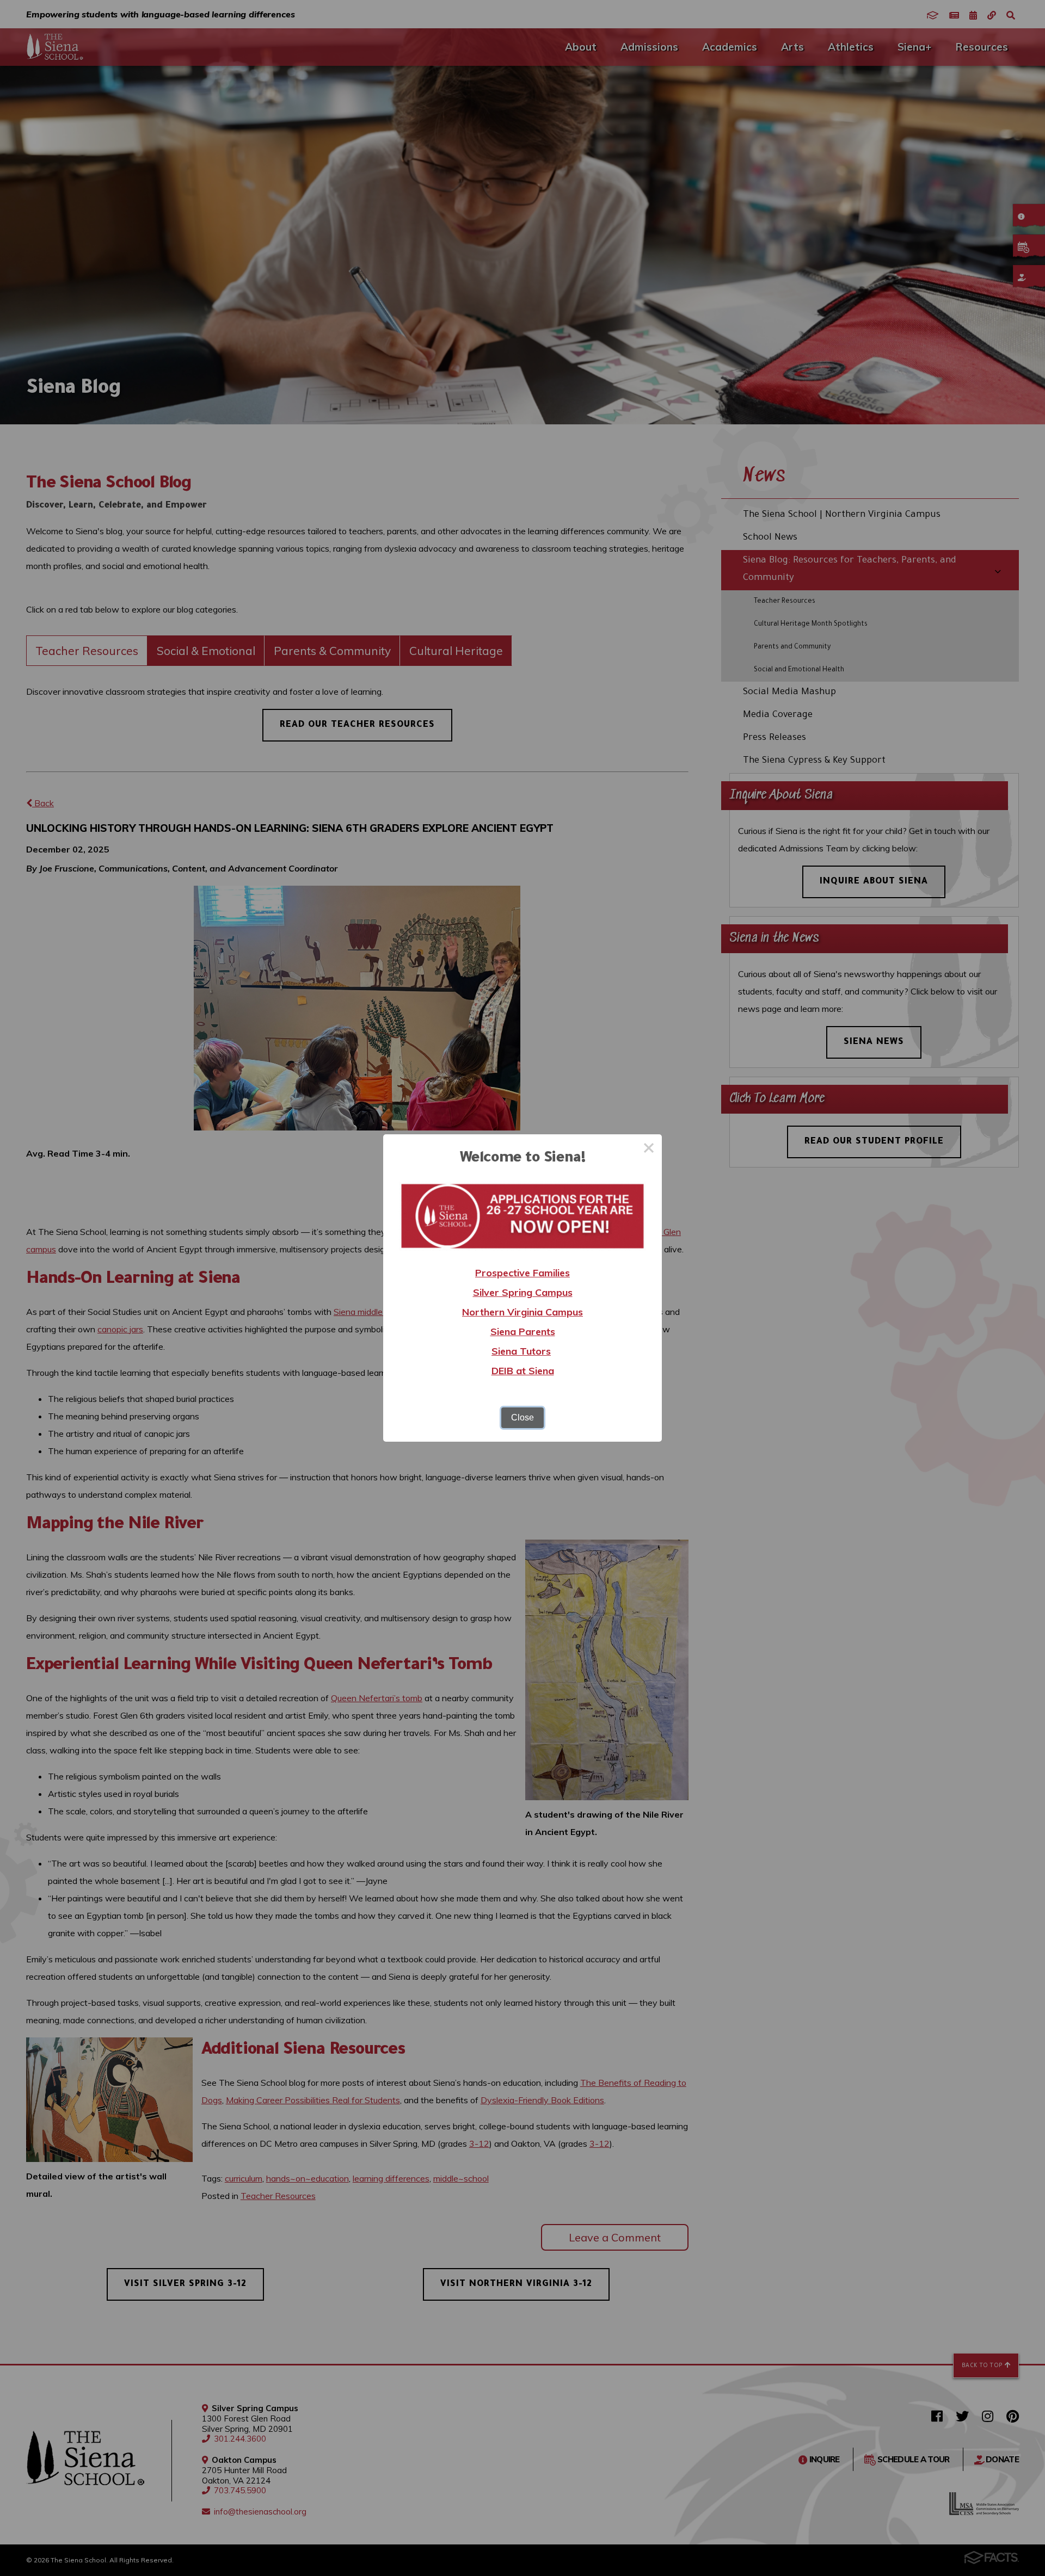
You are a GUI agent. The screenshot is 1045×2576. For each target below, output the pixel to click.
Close (522, 1417)
